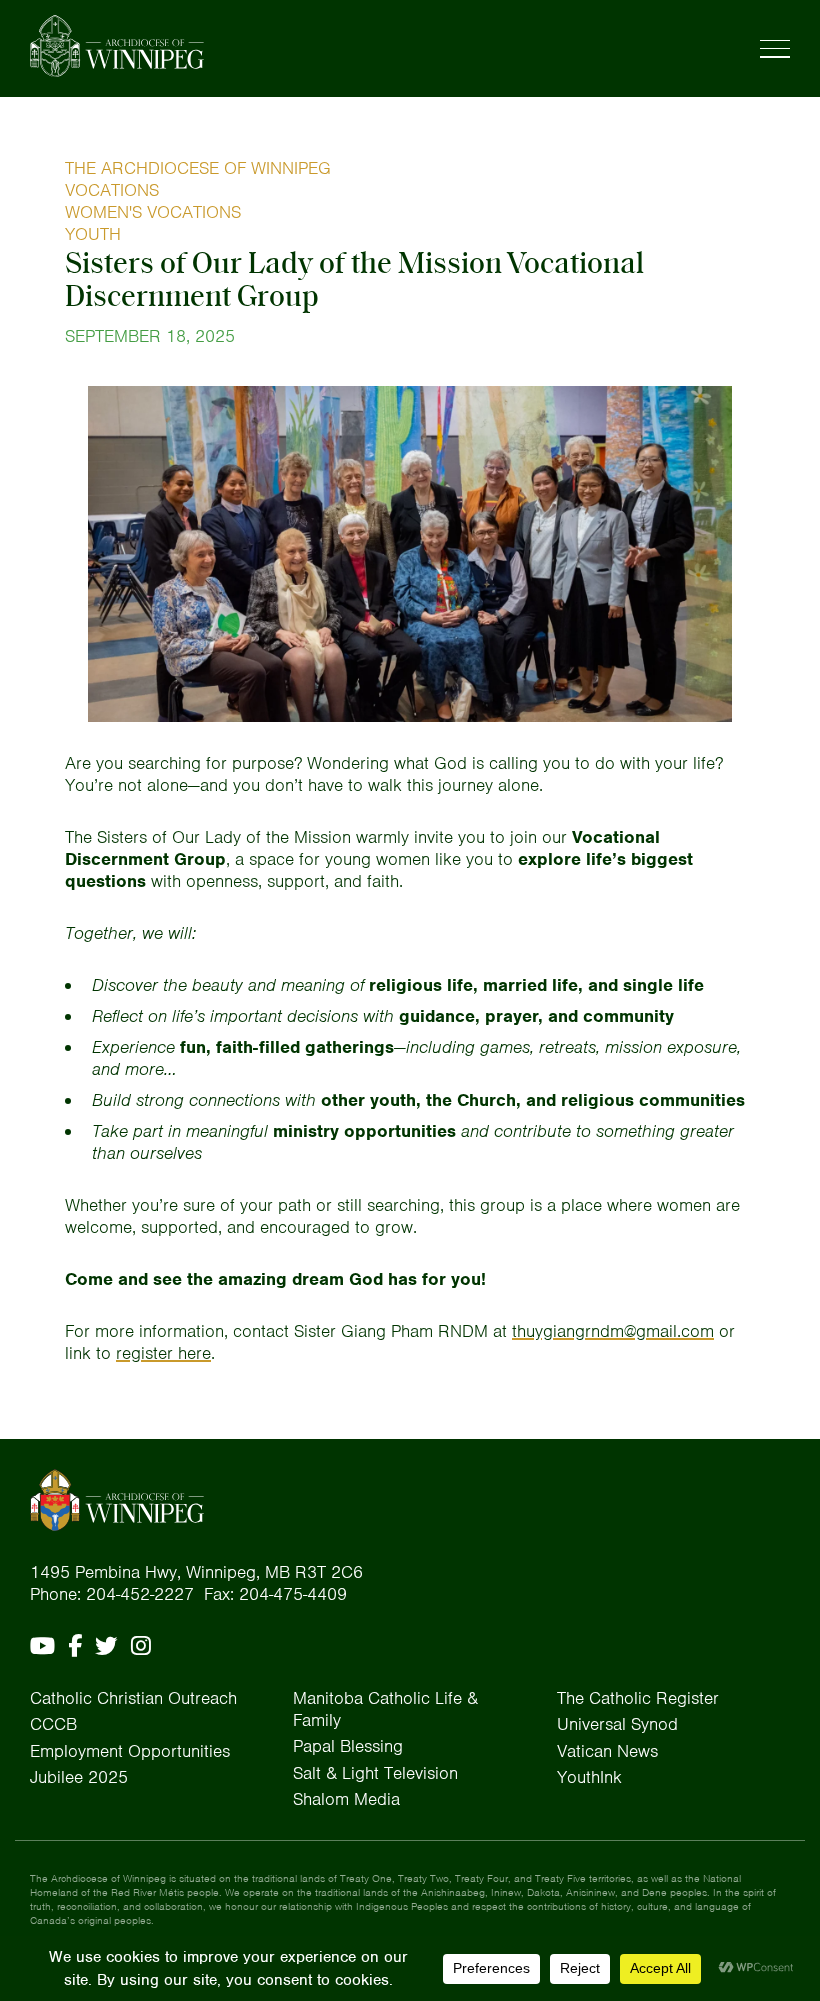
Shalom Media (346, 1799)
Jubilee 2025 (79, 1777)
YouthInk (589, 1777)
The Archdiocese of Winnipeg (198, 168)
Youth (93, 234)
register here (163, 1353)
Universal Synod (617, 1724)
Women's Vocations (153, 212)
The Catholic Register (638, 1698)
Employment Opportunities (130, 1751)
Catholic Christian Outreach (133, 1698)
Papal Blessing (348, 1746)
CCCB (53, 1724)
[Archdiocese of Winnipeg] (117, 46)
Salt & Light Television (375, 1773)
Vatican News (607, 1751)
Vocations (112, 190)
